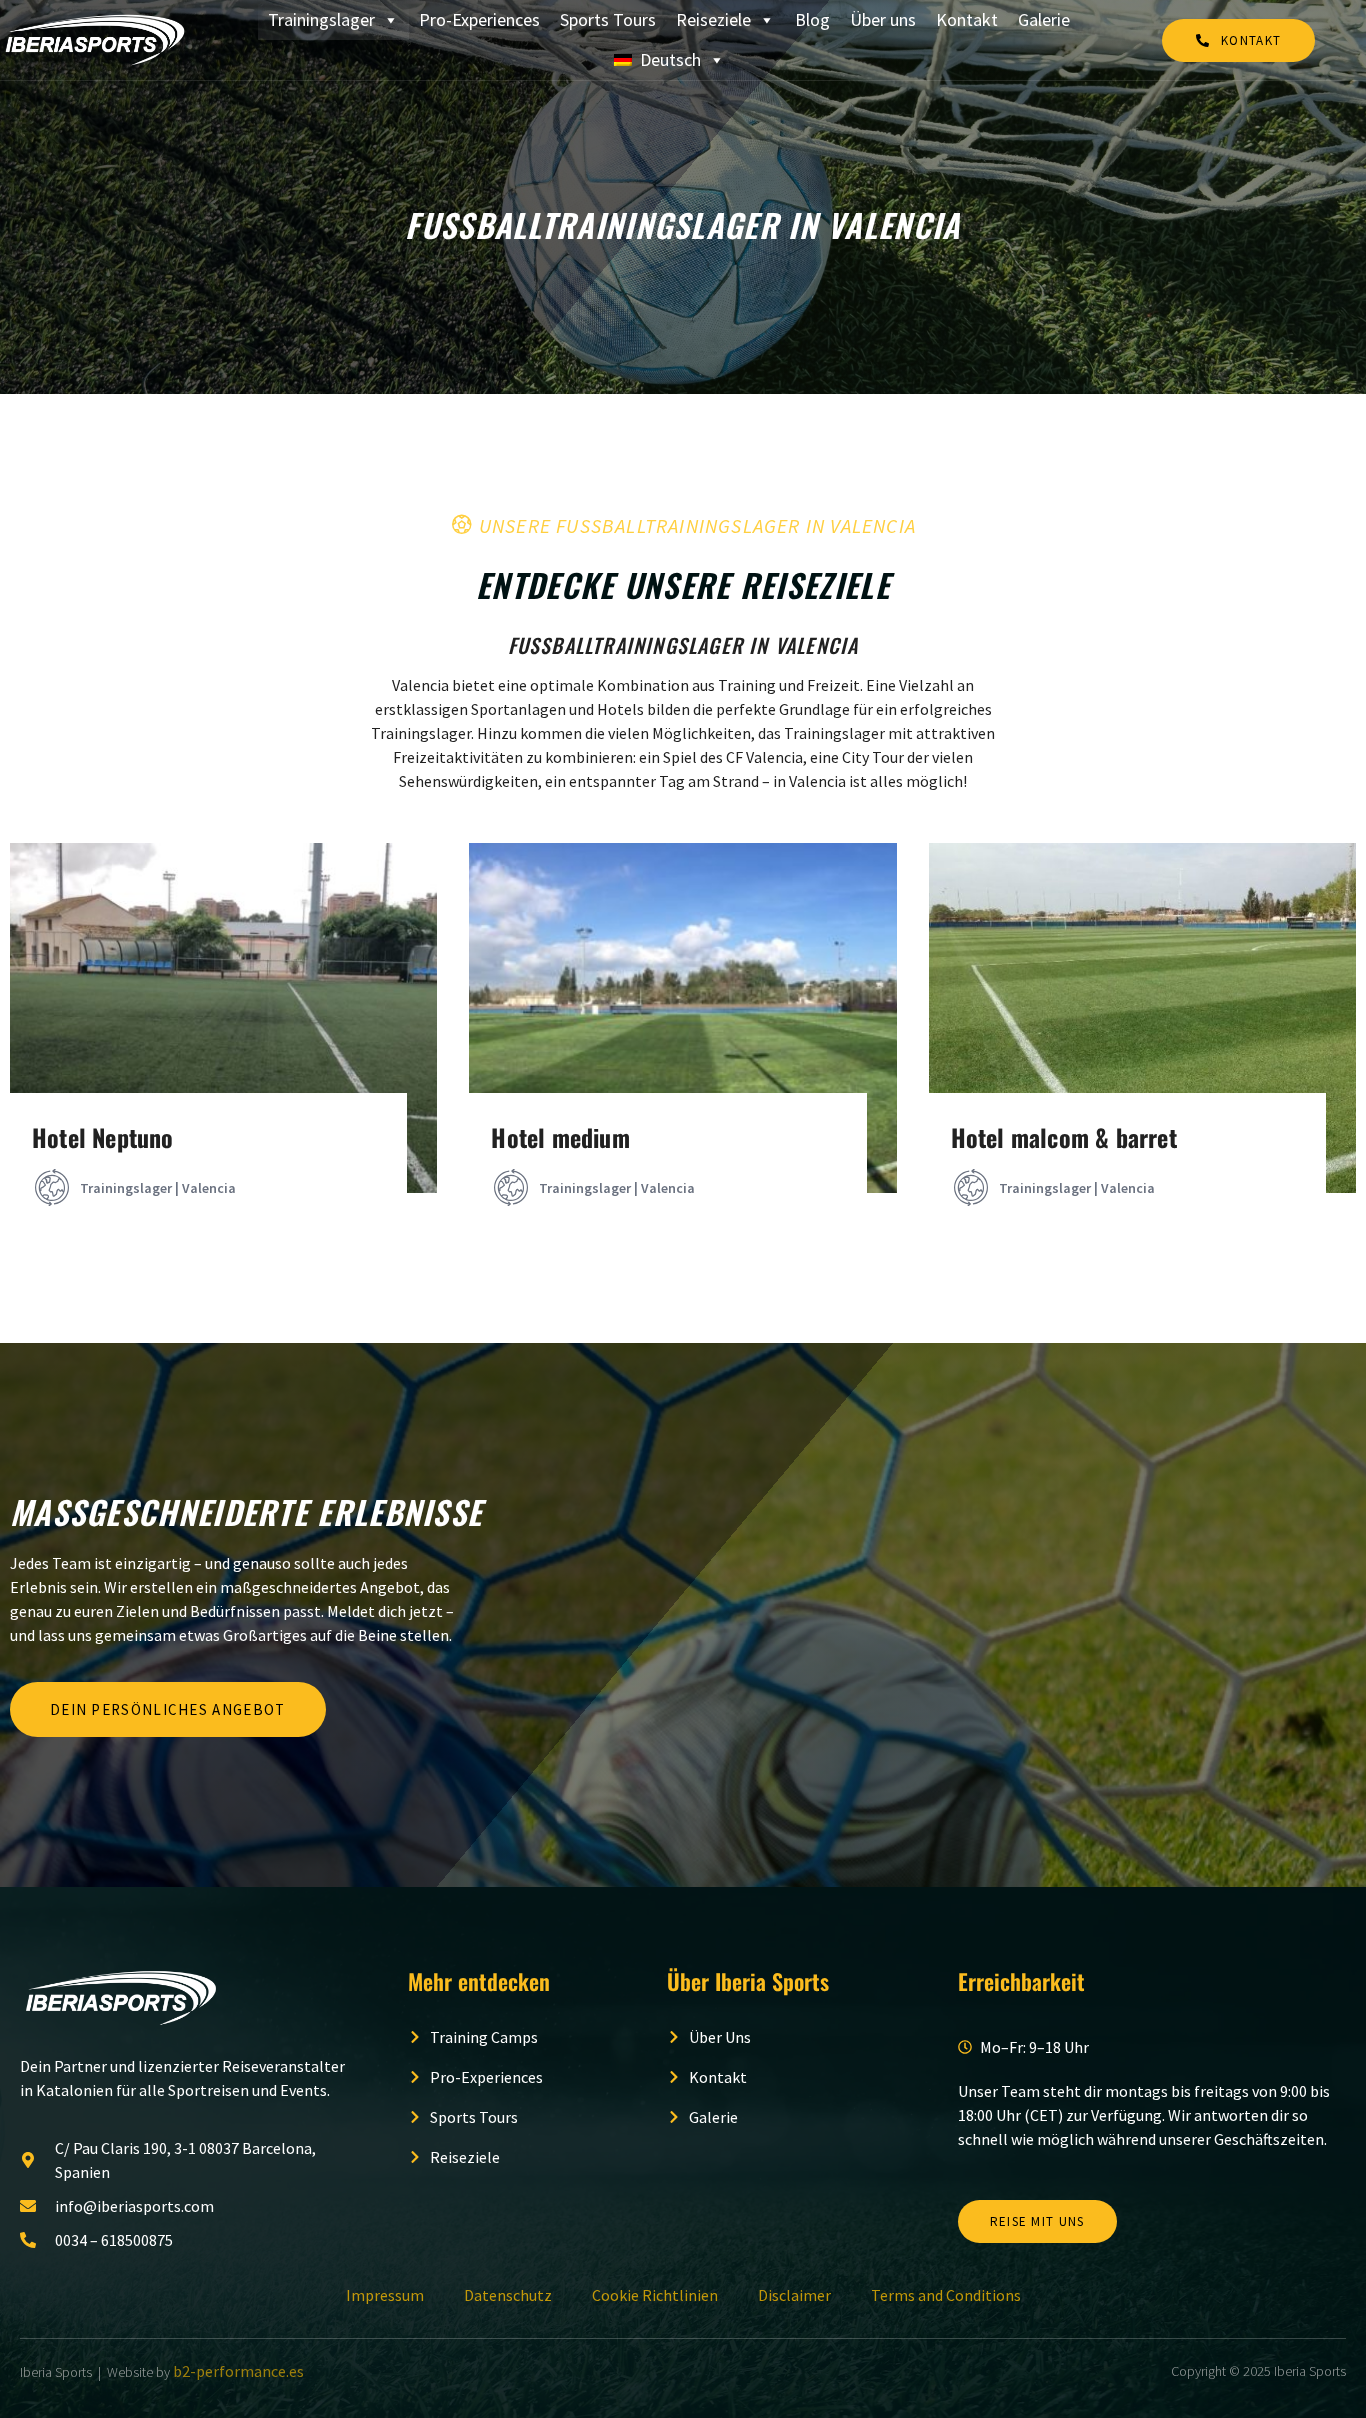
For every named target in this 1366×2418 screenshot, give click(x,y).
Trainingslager (321, 19)
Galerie (1044, 19)
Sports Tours (608, 19)
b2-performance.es (238, 2371)
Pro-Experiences (479, 19)
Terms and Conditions (946, 2295)
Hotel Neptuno (103, 1137)
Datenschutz (508, 2295)
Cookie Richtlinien (655, 2295)
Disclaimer (794, 2295)
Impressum (385, 2295)
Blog (812, 19)
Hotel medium (560, 1137)
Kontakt (967, 19)
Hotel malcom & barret (1064, 1137)
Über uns (883, 19)
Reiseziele (713, 19)
